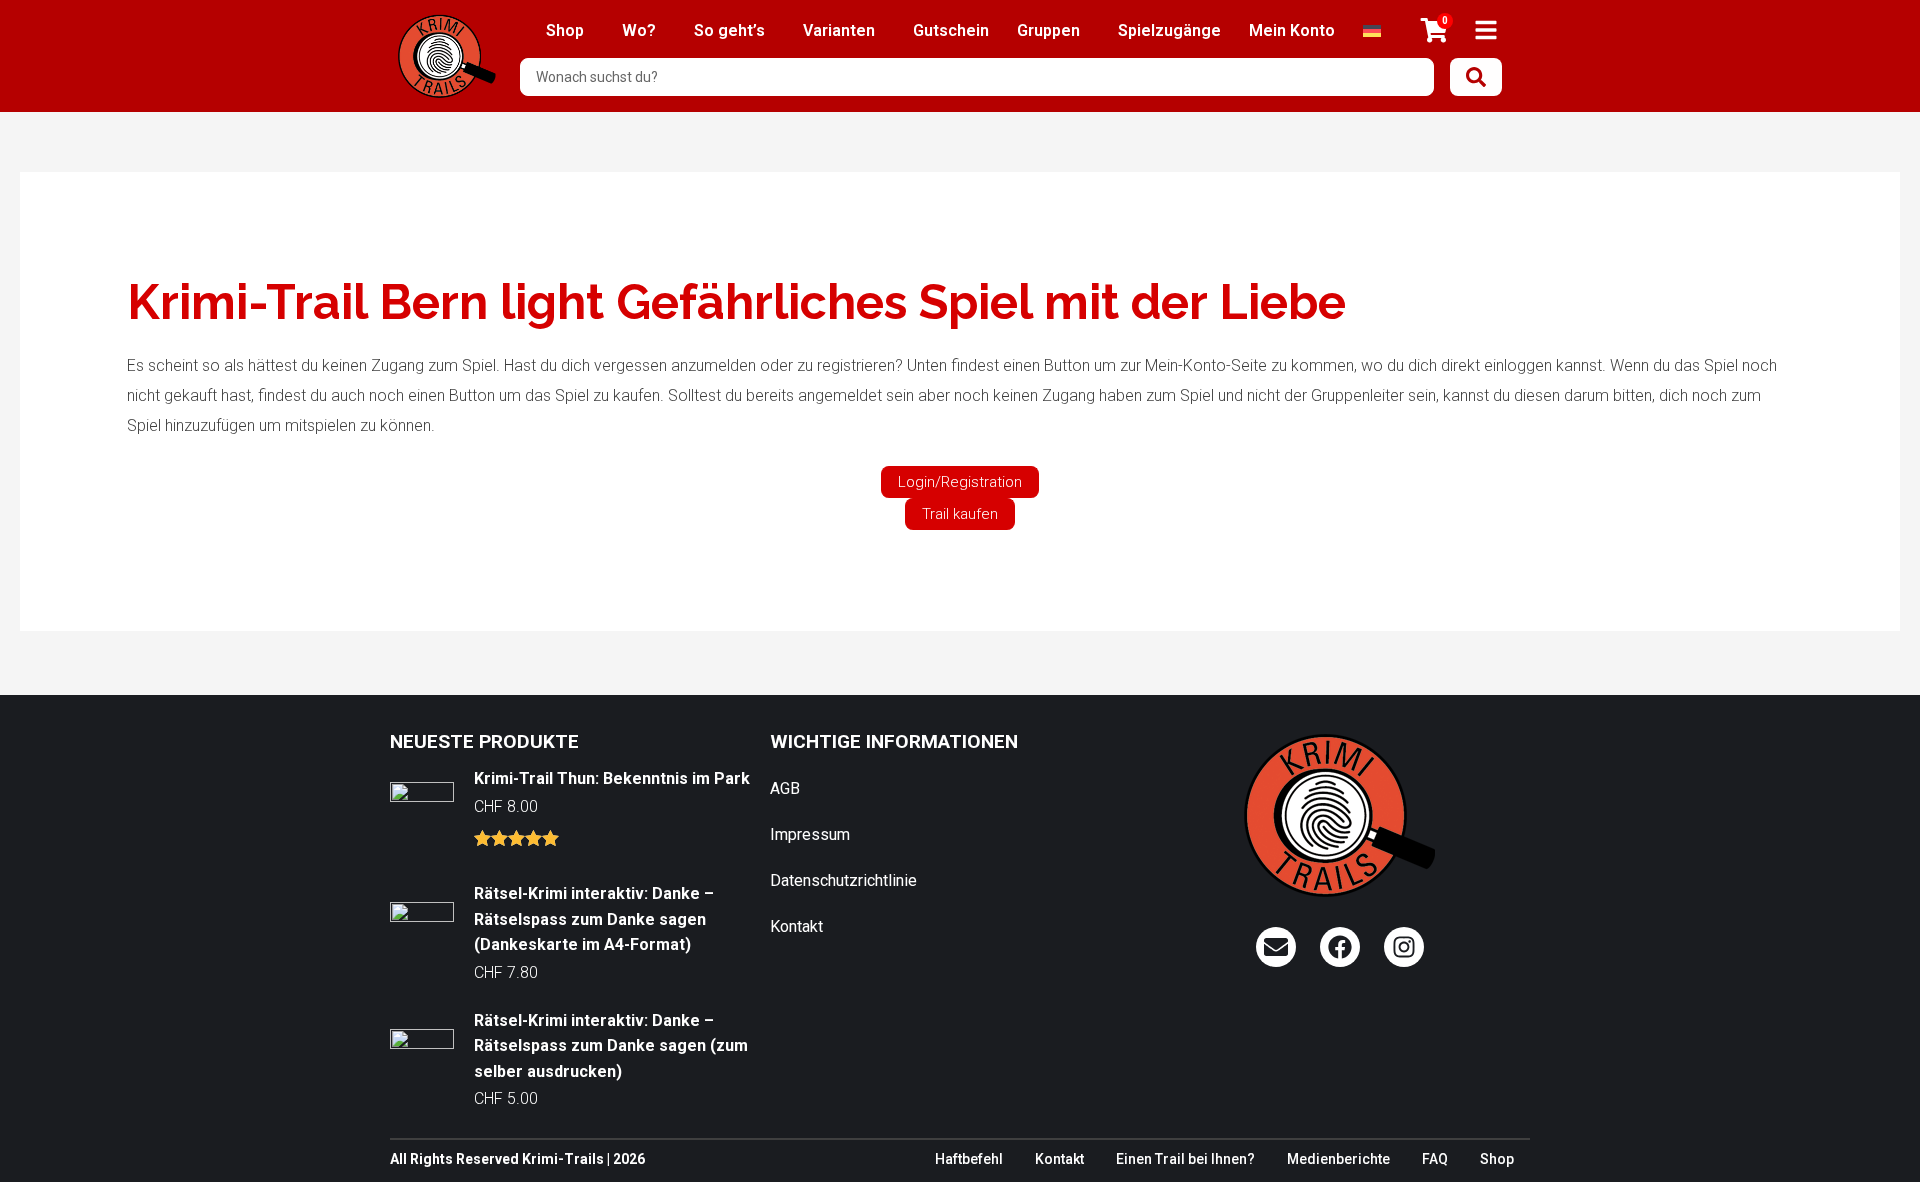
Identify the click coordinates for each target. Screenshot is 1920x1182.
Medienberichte (1338, 1159)
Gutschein (951, 30)
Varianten (839, 30)
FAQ (1435, 1159)
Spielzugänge (1169, 30)
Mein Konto (1292, 30)
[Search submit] (1476, 77)
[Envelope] (1276, 947)
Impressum (810, 834)
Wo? (639, 30)
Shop (565, 30)
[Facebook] (1340, 947)
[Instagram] (1404, 947)
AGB (785, 788)
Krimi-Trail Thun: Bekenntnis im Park (612, 778)
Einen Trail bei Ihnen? (1185, 1159)
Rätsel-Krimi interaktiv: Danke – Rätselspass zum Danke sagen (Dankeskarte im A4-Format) (594, 919)
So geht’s (729, 30)
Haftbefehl (969, 1159)
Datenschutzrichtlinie (843, 880)
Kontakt (796, 926)
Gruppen (1048, 30)
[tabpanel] (960, 402)
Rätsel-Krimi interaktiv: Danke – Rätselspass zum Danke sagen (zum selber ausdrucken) (611, 1046)
